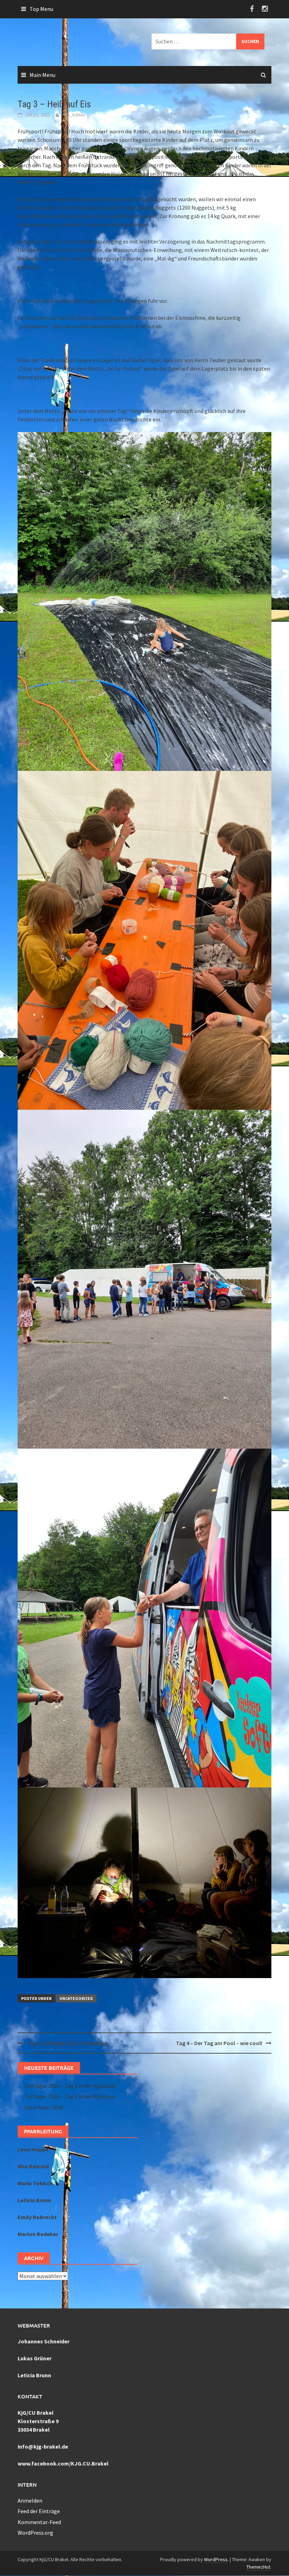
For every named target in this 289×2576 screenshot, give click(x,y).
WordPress (216, 2559)
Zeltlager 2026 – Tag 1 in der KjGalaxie (70, 2096)
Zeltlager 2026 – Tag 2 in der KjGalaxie (70, 2086)
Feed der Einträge (39, 2511)
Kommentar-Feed (39, 2522)
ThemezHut (258, 2567)
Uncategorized (76, 1998)
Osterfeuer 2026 (44, 2107)
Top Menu (41, 9)
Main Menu (42, 75)
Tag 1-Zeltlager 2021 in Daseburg (67, 2043)
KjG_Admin (74, 115)
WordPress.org (35, 2533)
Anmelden (30, 2500)
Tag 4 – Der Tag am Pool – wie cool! (219, 2043)
